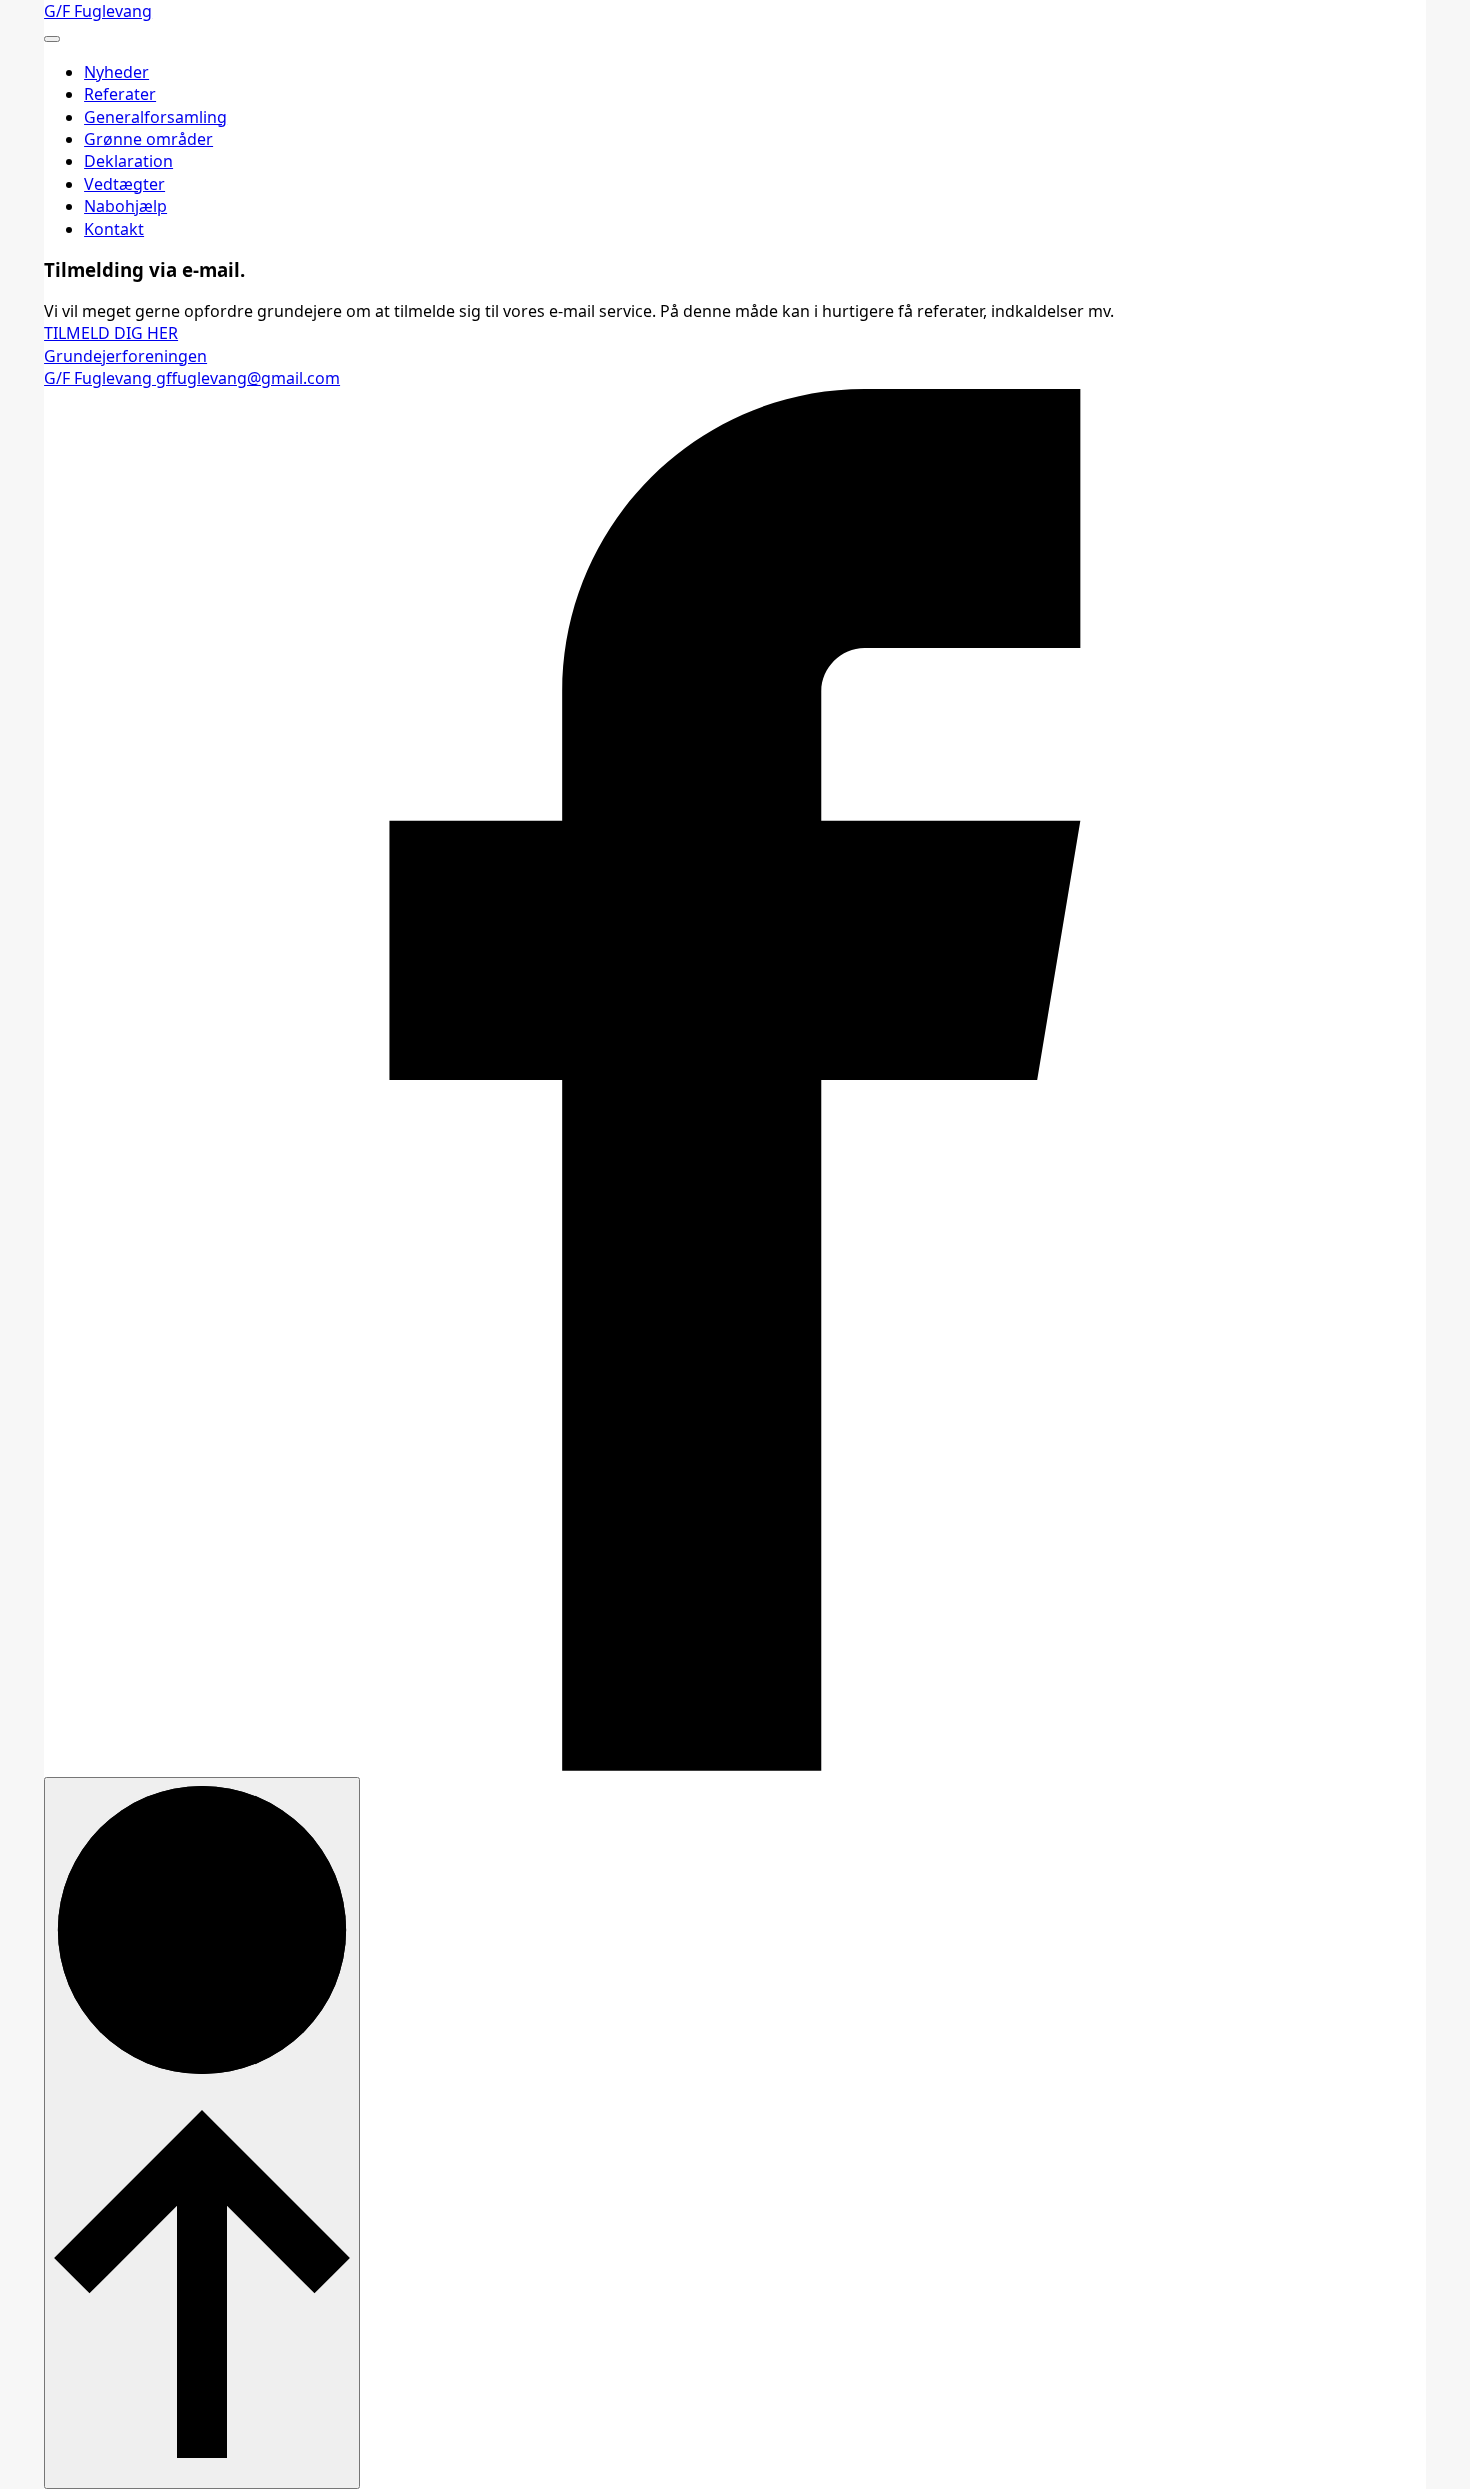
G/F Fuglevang (98, 11)
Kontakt (114, 229)
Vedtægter (124, 184)
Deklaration (128, 161)
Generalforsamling (155, 117)
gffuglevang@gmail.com (248, 378)
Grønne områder (148, 139)
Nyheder (116, 72)
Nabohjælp (125, 206)
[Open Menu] (52, 39)
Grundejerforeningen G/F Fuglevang (125, 367)
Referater (120, 94)
